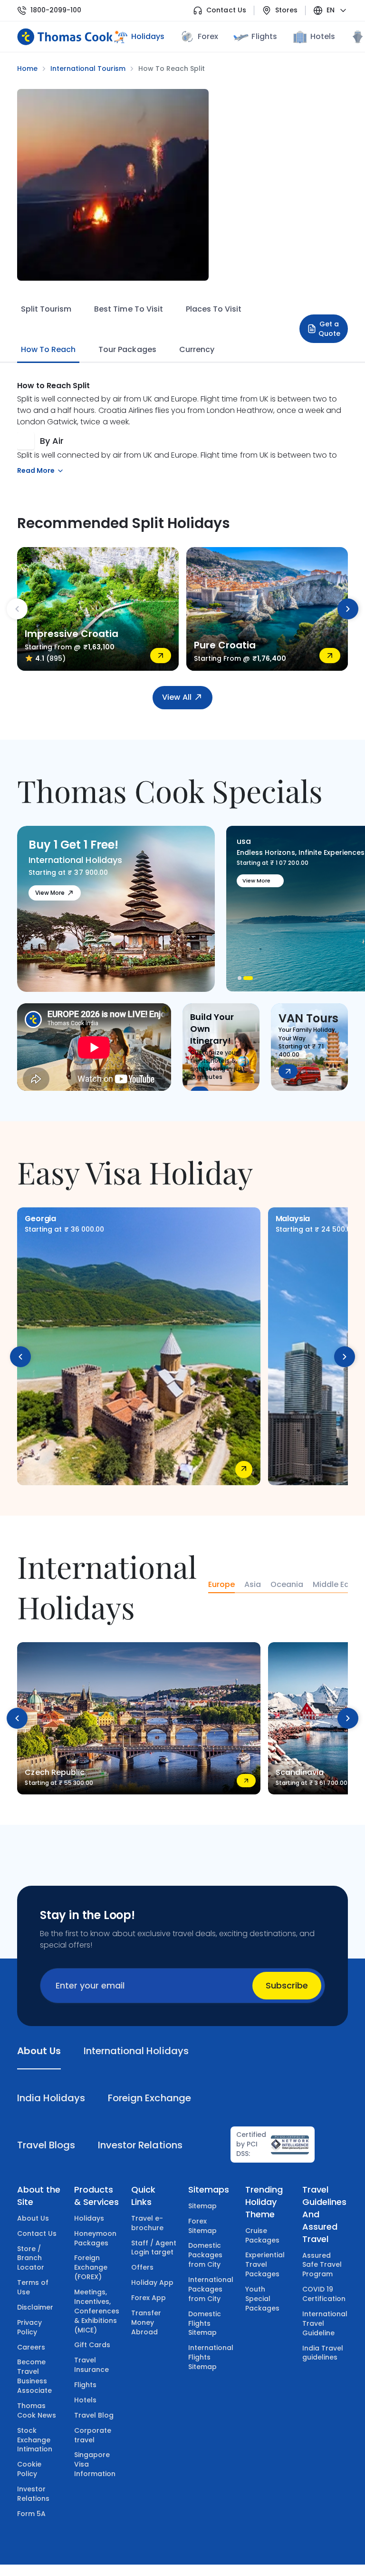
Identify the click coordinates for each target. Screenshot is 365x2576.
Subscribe (287, 1985)
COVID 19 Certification (324, 2294)
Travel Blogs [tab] (46, 2145)
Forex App (149, 2298)
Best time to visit (128, 309)
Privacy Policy (29, 2327)
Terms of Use (33, 2287)
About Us (33, 2218)
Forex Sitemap (202, 2226)
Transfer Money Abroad (146, 2322)
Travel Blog (94, 2415)
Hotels (323, 36)
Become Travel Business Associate (34, 2376)
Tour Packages (127, 349)
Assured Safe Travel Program (322, 2265)
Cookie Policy (29, 2469)
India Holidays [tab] (51, 2098)
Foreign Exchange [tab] (149, 2098)
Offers (142, 2267)
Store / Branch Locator (31, 2258)
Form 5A (31, 2514)
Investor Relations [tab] (140, 2145)
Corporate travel (93, 2435)
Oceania (287, 1585)
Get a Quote (329, 329)
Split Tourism (46, 309)
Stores (286, 10)
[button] (242, 978)
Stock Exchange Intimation (35, 2440)
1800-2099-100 (56, 10)
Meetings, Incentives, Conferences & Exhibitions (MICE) (97, 2311)
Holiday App (152, 2282)
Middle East (335, 1585)
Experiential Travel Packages (265, 2264)
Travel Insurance (91, 2365)
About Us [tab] (39, 2051)
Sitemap (202, 2206)
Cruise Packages (262, 2235)
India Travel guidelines (323, 2353)
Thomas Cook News (37, 2410)
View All (177, 697)
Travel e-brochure (147, 2223)
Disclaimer (35, 2307)
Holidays (89, 2218)
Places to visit (214, 309)
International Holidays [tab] (136, 2051)
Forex (208, 36)
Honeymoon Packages (95, 2238)
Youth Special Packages (262, 2299)
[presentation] (17, 609)
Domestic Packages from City (205, 2255)
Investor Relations (33, 2494)
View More (50, 893)
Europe (221, 1585)
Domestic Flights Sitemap (205, 2323)
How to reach (48, 349)
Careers (31, 2347)
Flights (264, 36)
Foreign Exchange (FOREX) (91, 2267)
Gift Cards (92, 2345)
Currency (197, 349)
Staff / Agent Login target (154, 2248)
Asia (253, 1585)
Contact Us (226, 10)
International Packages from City (211, 2289)
